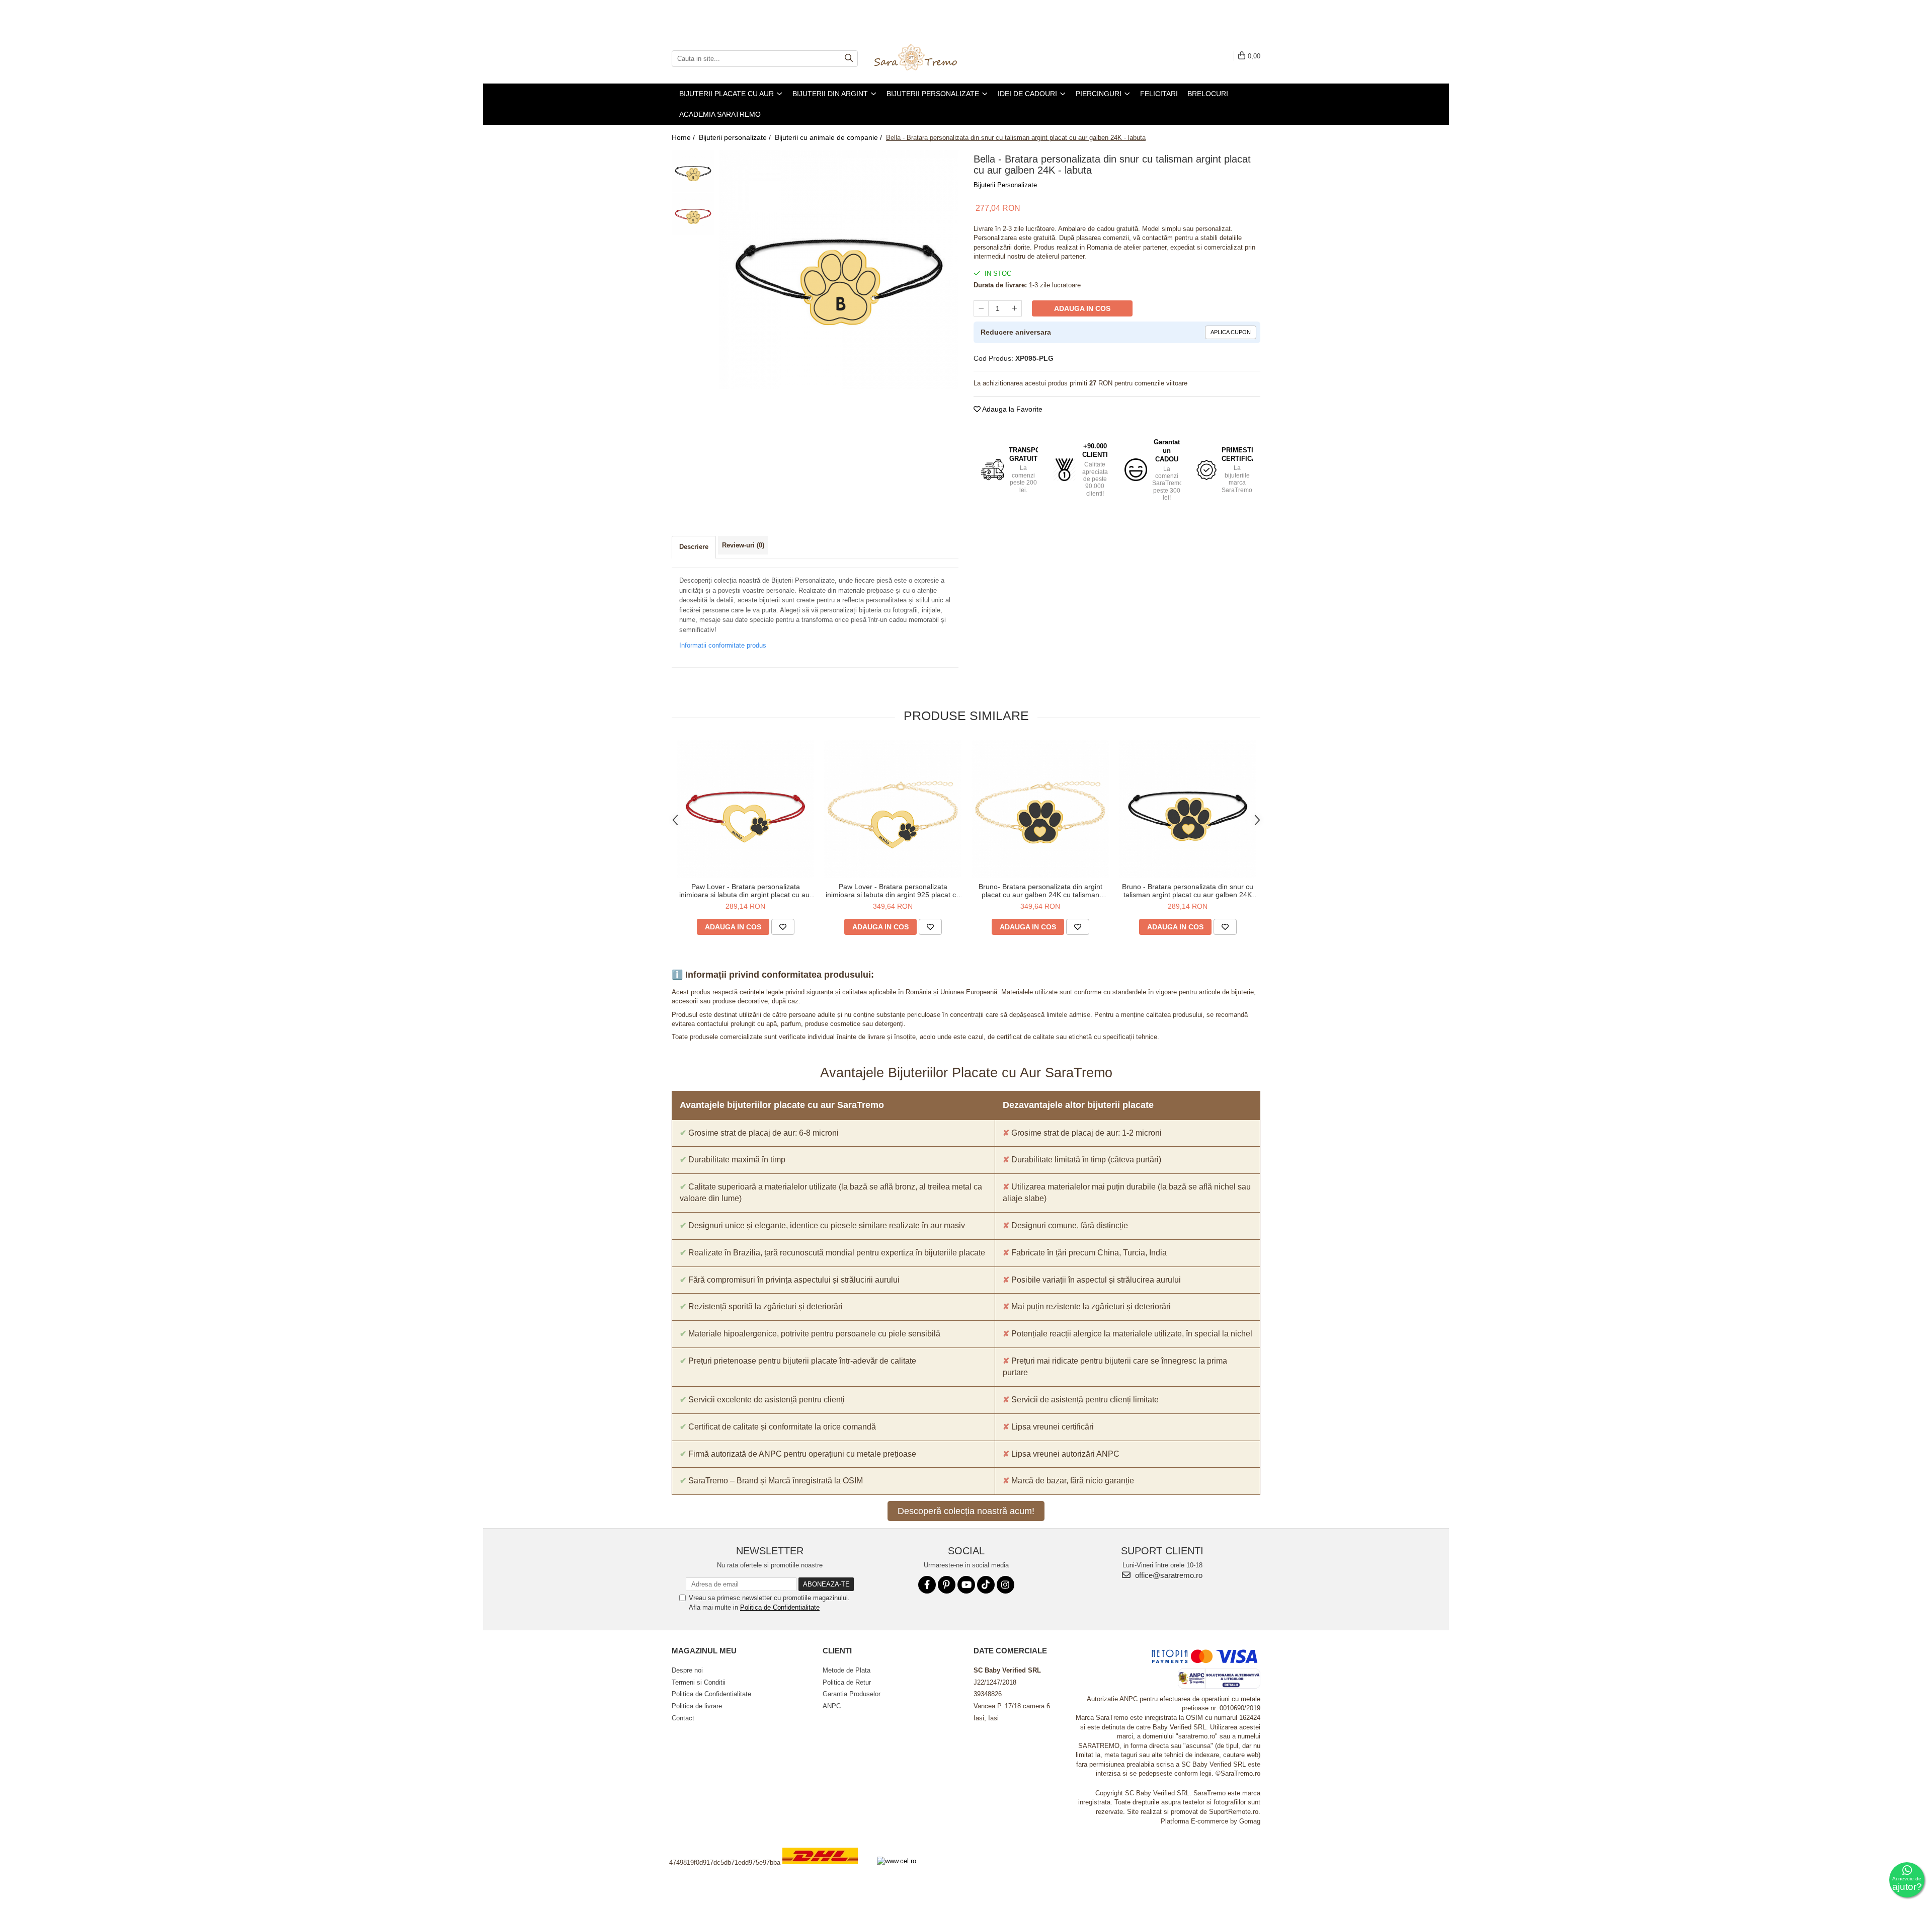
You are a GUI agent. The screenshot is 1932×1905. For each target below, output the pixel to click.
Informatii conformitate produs (723, 645)
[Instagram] (1005, 1585)
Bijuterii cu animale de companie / (829, 137)
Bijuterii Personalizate (1005, 185)
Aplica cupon (1231, 332)
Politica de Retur (847, 1682)
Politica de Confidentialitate (780, 1607)
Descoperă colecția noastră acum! (966, 1511)
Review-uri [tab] (743, 545)
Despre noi (687, 1670)
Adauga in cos (1082, 308)
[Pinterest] (947, 1585)
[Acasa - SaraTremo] (923, 58)
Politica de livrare (697, 1706)
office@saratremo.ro (1168, 1575)
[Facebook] (927, 1585)
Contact (683, 1718)
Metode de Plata (847, 1670)
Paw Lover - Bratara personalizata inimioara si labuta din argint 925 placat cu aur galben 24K (893, 891)
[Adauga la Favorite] (783, 927)
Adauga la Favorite (1012, 409)
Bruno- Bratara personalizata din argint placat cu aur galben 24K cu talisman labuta (1040, 891)
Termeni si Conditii (699, 1682)
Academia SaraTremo (720, 114)
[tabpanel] (839, 269)
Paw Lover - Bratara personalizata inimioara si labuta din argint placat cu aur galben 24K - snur (746, 891)
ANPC (832, 1706)
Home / (684, 137)
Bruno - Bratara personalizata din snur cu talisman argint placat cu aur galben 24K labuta (1188, 891)
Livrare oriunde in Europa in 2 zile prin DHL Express (826, 1871)
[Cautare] (849, 59)
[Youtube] (966, 1585)
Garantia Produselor (852, 1694)
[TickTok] (986, 1585)
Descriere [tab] (694, 547)
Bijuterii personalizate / (736, 137)
